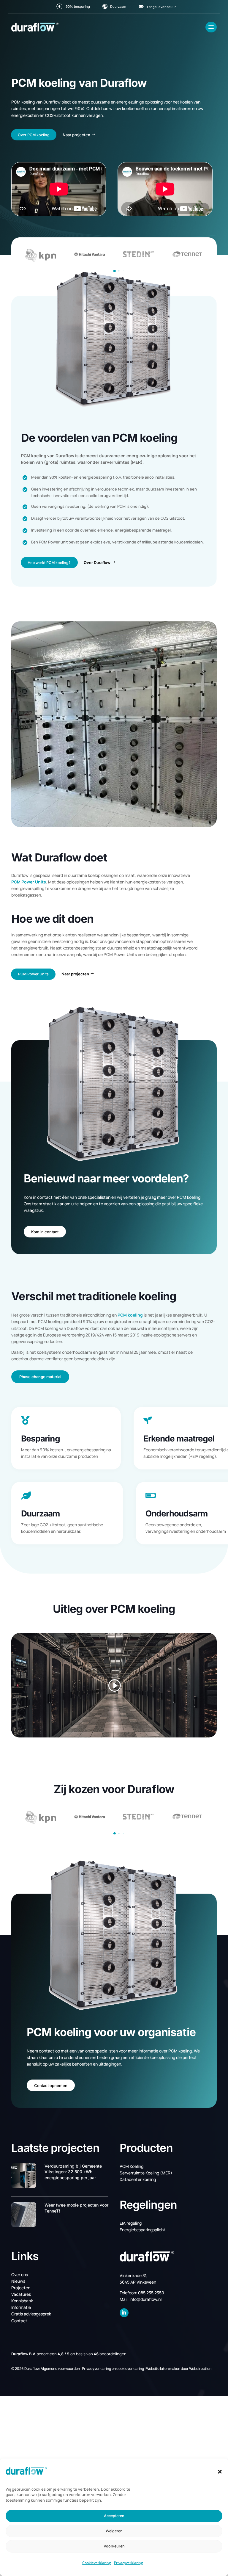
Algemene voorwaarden (60, 2369)
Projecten (21, 2288)
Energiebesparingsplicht (142, 2230)
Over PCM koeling (34, 135)
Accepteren (114, 2516)
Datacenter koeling (138, 2179)
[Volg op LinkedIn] (124, 2313)
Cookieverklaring (97, 2563)
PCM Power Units (29, 882)
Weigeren (114, 2531)
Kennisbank (22, 2301)
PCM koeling (130, 1315)
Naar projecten (76, 135)
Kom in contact (45, 1232)
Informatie (21, 2307)
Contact (19, 2321)
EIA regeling (131, 2223)
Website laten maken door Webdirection (179, 2369)
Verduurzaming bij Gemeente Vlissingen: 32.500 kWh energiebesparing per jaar (73, 2172)
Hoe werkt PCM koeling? (49, 563)
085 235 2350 (151, 2293)
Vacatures (21, 2294)
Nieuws (18, 2281)
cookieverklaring (130, 2369)
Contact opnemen (51, 2085)
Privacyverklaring (129, 2563)
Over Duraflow (97, 562)
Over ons (20, 2275)
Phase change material (40, 1377)
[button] (220, 2472)
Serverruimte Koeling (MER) (146, 2173)
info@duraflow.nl (145, 2299)
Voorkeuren (114, 2546)
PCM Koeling (132, 2166)
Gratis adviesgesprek (31, 2314)
